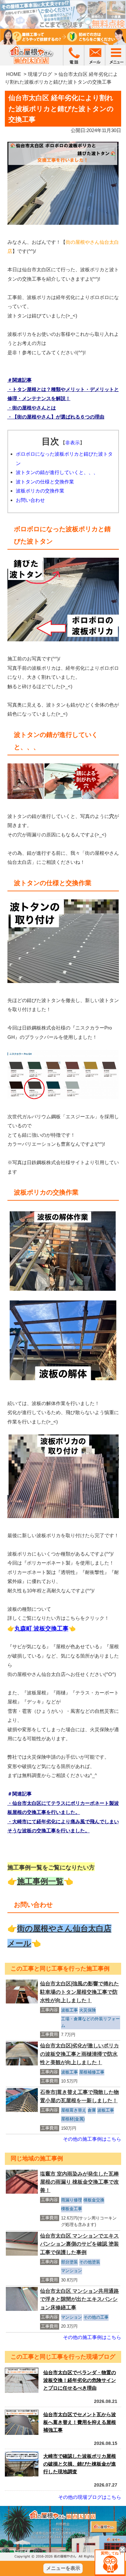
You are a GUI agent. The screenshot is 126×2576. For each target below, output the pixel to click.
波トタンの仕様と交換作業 (45, 482)
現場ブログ (40, 74)
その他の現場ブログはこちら (90, 2497)
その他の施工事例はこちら (92, 2139)
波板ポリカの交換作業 (40, 491)
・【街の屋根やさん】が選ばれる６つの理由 (56, 417)
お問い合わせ (30, 500)
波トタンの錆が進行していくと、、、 (57, 472)
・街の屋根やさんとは (32, 408)
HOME (14, 74)
